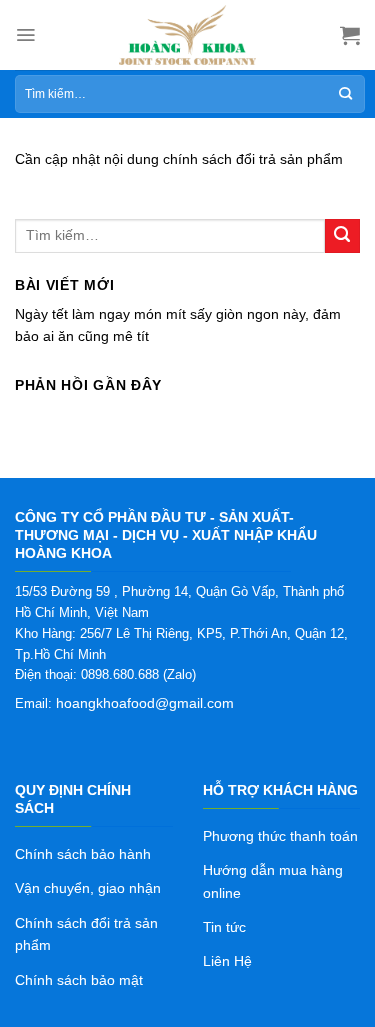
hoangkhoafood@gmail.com (145, 703)
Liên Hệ (227, 961)
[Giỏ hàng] (350, 35)
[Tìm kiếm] (345, 94)
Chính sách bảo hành (83, 854)
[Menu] (25, 35)
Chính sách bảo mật (79, 980)
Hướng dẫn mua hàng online (273, 881)
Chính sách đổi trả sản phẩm (86, 934)
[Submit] (342, 236)
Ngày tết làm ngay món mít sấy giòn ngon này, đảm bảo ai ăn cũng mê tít (178, 325)
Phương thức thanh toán (280, 836)
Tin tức (224, 927)
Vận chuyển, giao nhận (88, 888)
